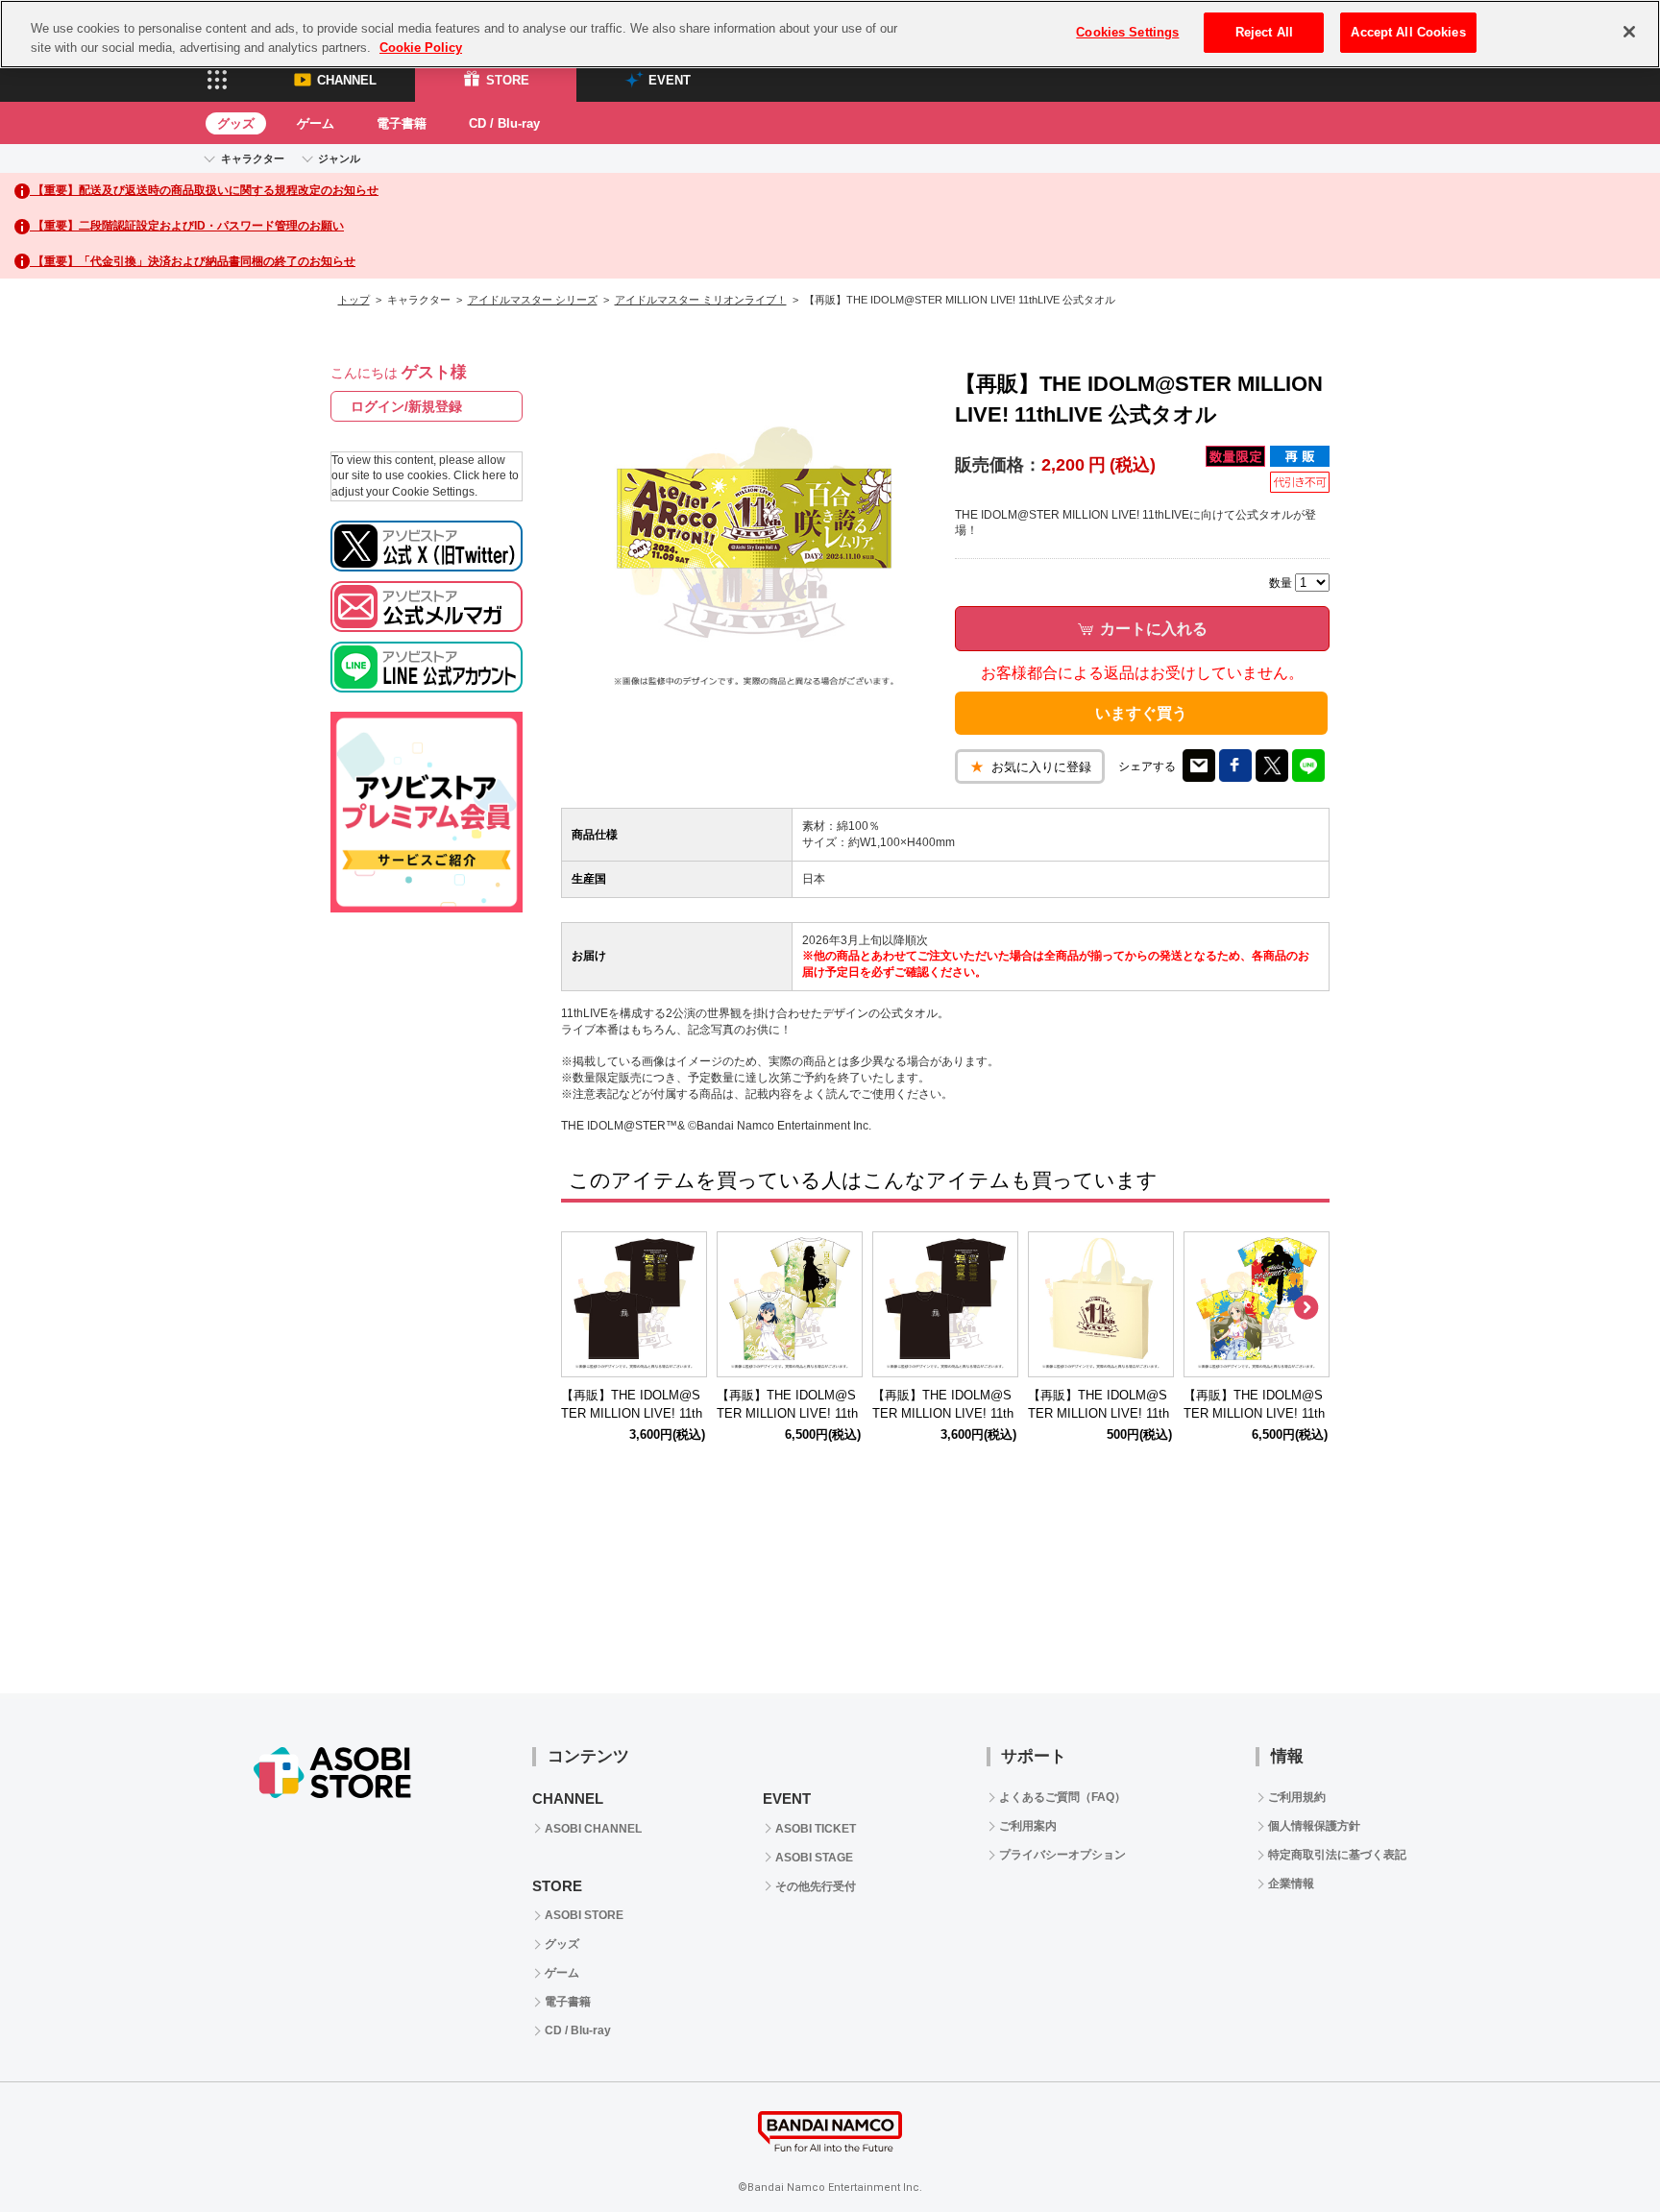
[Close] (1629, 32)
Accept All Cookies (1408, 32)
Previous (585, 1308)
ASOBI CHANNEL (593, 1829)
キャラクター (253, 158)
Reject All (1264, 32)
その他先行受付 (816, 1886)
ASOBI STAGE (814, 1858)
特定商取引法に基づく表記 (1337, 1855)
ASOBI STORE (584, 1915)
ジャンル (339, 158)
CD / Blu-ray (504, 123)
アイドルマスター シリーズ (533, 300)
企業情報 (1291, 1884)
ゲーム (316, 123)
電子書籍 (402, 123)
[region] (830, 34)
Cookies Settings (1127, 32)
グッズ (236, 123)
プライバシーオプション (1062, 1855)
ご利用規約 (1297, 1797)
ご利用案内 (1028, 1826)
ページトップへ (1598, 2150)
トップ (354, 300)
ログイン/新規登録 (406, 406)
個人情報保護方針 (1314, 1826)
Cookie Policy (421, 48)
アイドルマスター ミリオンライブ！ (701, 300)
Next (1306, 1308)
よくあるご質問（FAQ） (1062, 1797)
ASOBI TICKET (816, 1829)
